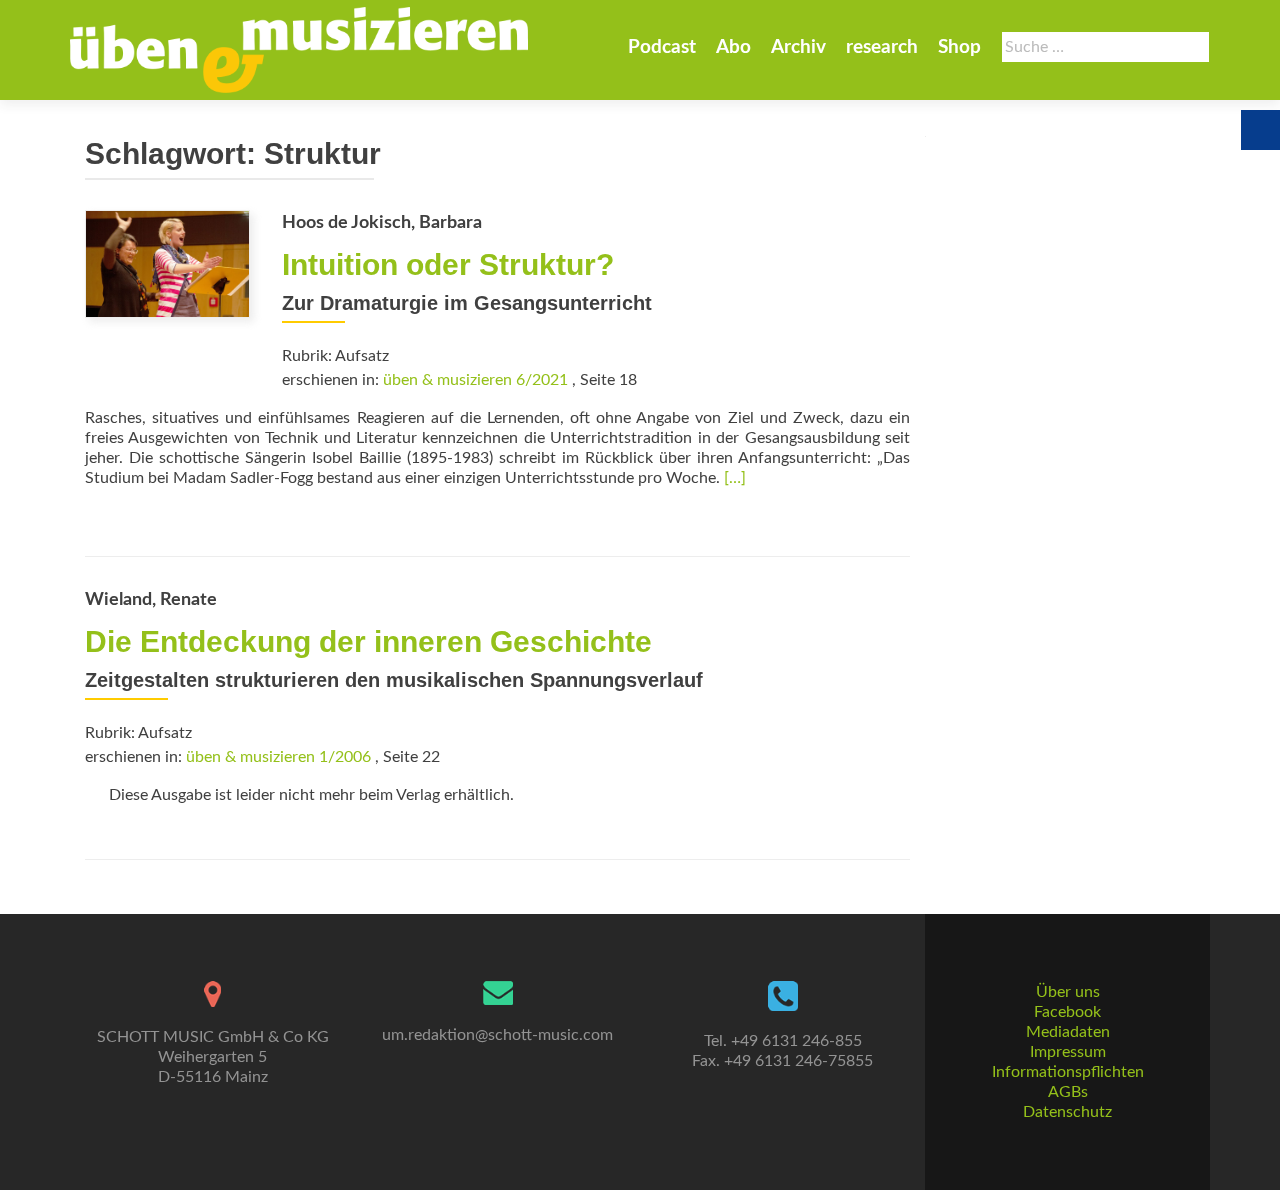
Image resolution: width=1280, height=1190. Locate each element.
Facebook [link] (1067, 1012)
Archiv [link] (798, 47)
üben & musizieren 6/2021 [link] (475, 380)
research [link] (882, 47)
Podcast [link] (662, 47)
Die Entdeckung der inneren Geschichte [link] (368, 641)
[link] (299, 50)
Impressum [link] (1068, 1052)
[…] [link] (735, 478)
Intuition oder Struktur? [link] (448, 264)
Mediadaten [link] (1068, 1032)
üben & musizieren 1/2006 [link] (278, 757)
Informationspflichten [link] (1068, 1072)
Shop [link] (959, 47)
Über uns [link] (1068, 992)
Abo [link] (733, 47)
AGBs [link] (1068, 1092)
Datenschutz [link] (1067, 1112)
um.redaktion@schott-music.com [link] (497, 1035)
